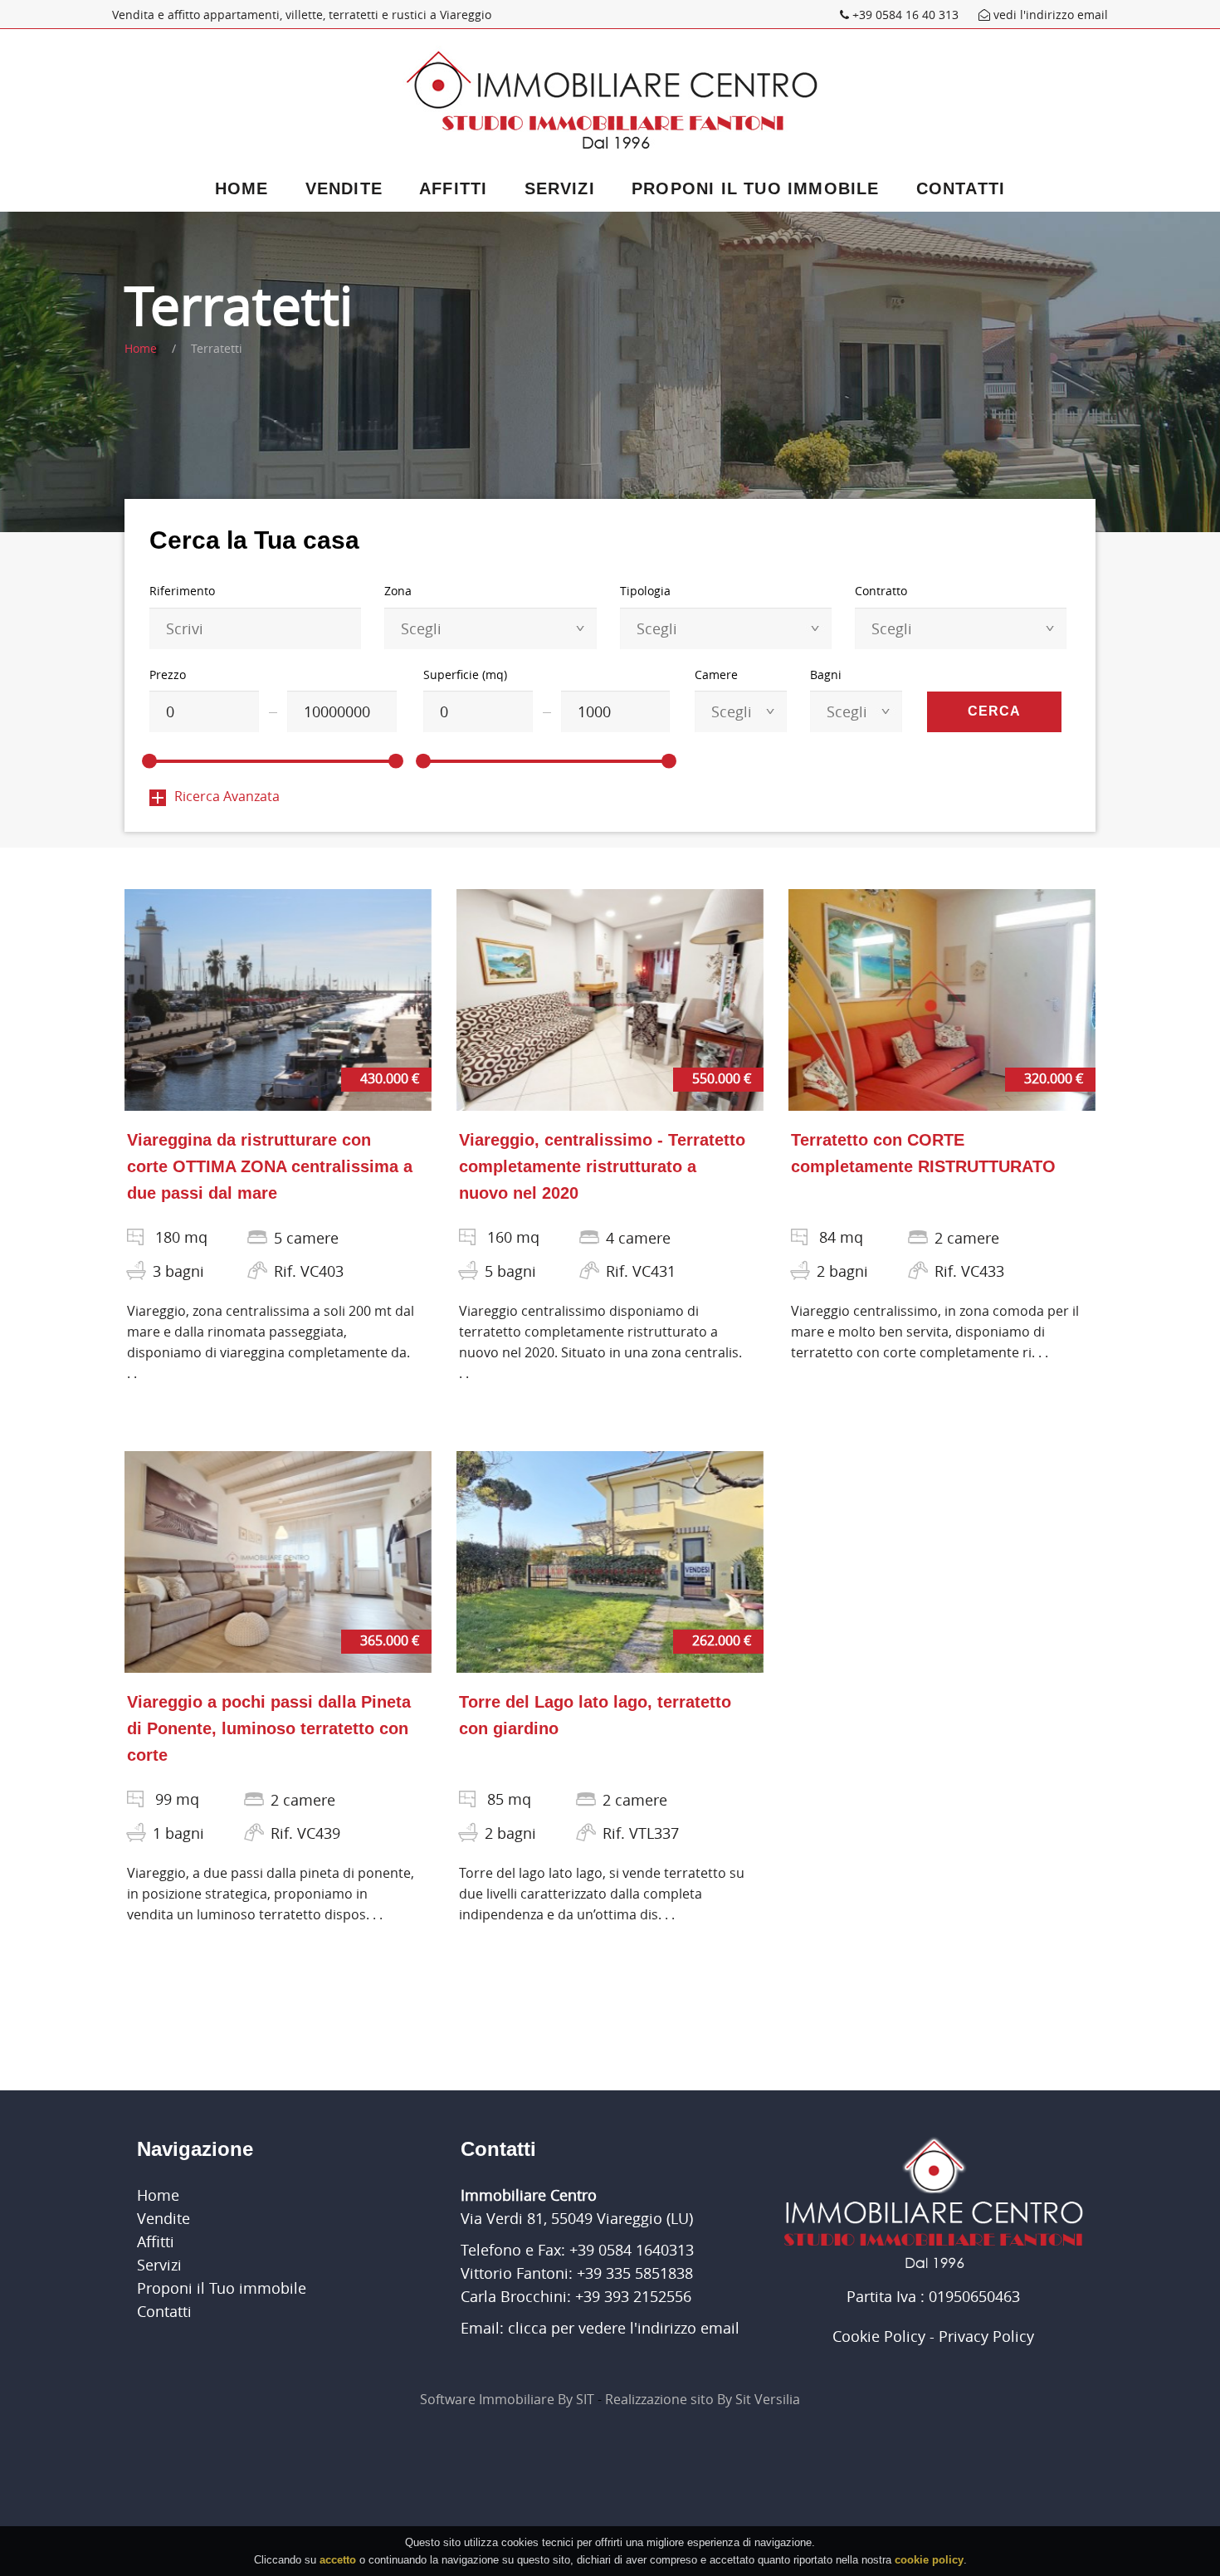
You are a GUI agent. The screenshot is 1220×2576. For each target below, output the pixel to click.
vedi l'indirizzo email (1049, 15)
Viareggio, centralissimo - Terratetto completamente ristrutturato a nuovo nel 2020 (602, 1166)
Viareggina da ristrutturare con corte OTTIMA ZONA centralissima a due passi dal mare (270, 1166)
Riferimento (182, 591)
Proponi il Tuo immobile (756, 188)
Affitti (453, 188)
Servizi (560, 188)
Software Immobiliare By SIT (507, 2399)
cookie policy (929, 2559)
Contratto (881, 591)
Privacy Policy (986, 2336)
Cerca (994, 711)
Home (242, 188)
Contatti (961, 188)
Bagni (826, 675)
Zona (398, 591)
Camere (716, 675)
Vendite (344, 188)
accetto (338, 2559)
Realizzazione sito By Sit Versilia (703, 2399)
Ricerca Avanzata (227, 796)
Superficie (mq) (465, 675)
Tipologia (645, 591)
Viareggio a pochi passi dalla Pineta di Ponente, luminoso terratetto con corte (269, 1728)
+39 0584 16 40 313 (905, 15)
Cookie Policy (879, 2336)
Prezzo (168, 675)
